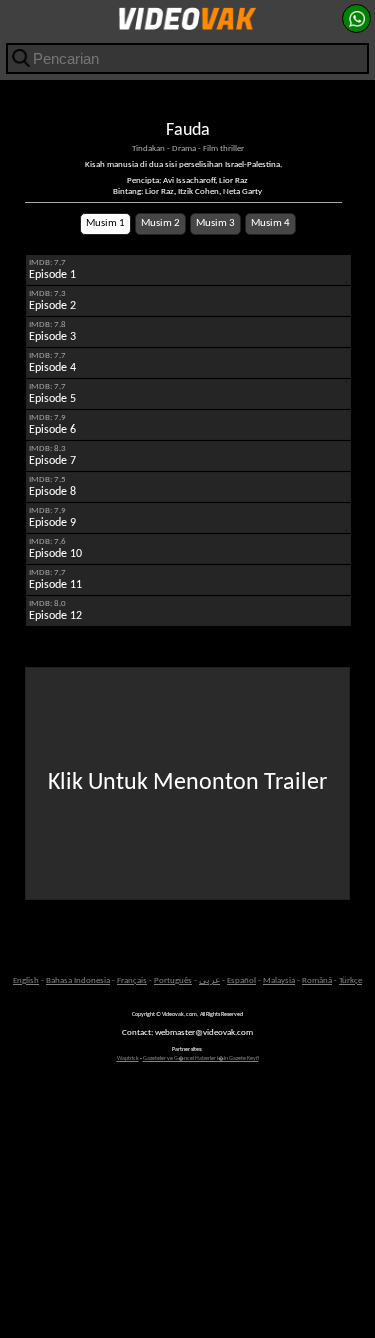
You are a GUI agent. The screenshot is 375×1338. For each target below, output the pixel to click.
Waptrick (128, 1058)
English (26, 980)
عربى (209, 980)
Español (241, 980)
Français (132, 980)
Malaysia (279, 980)
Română (317, 980)
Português (173, 980)
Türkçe (350, 980)
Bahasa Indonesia (78, 980)
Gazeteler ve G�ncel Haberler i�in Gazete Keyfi (201, 1058)
